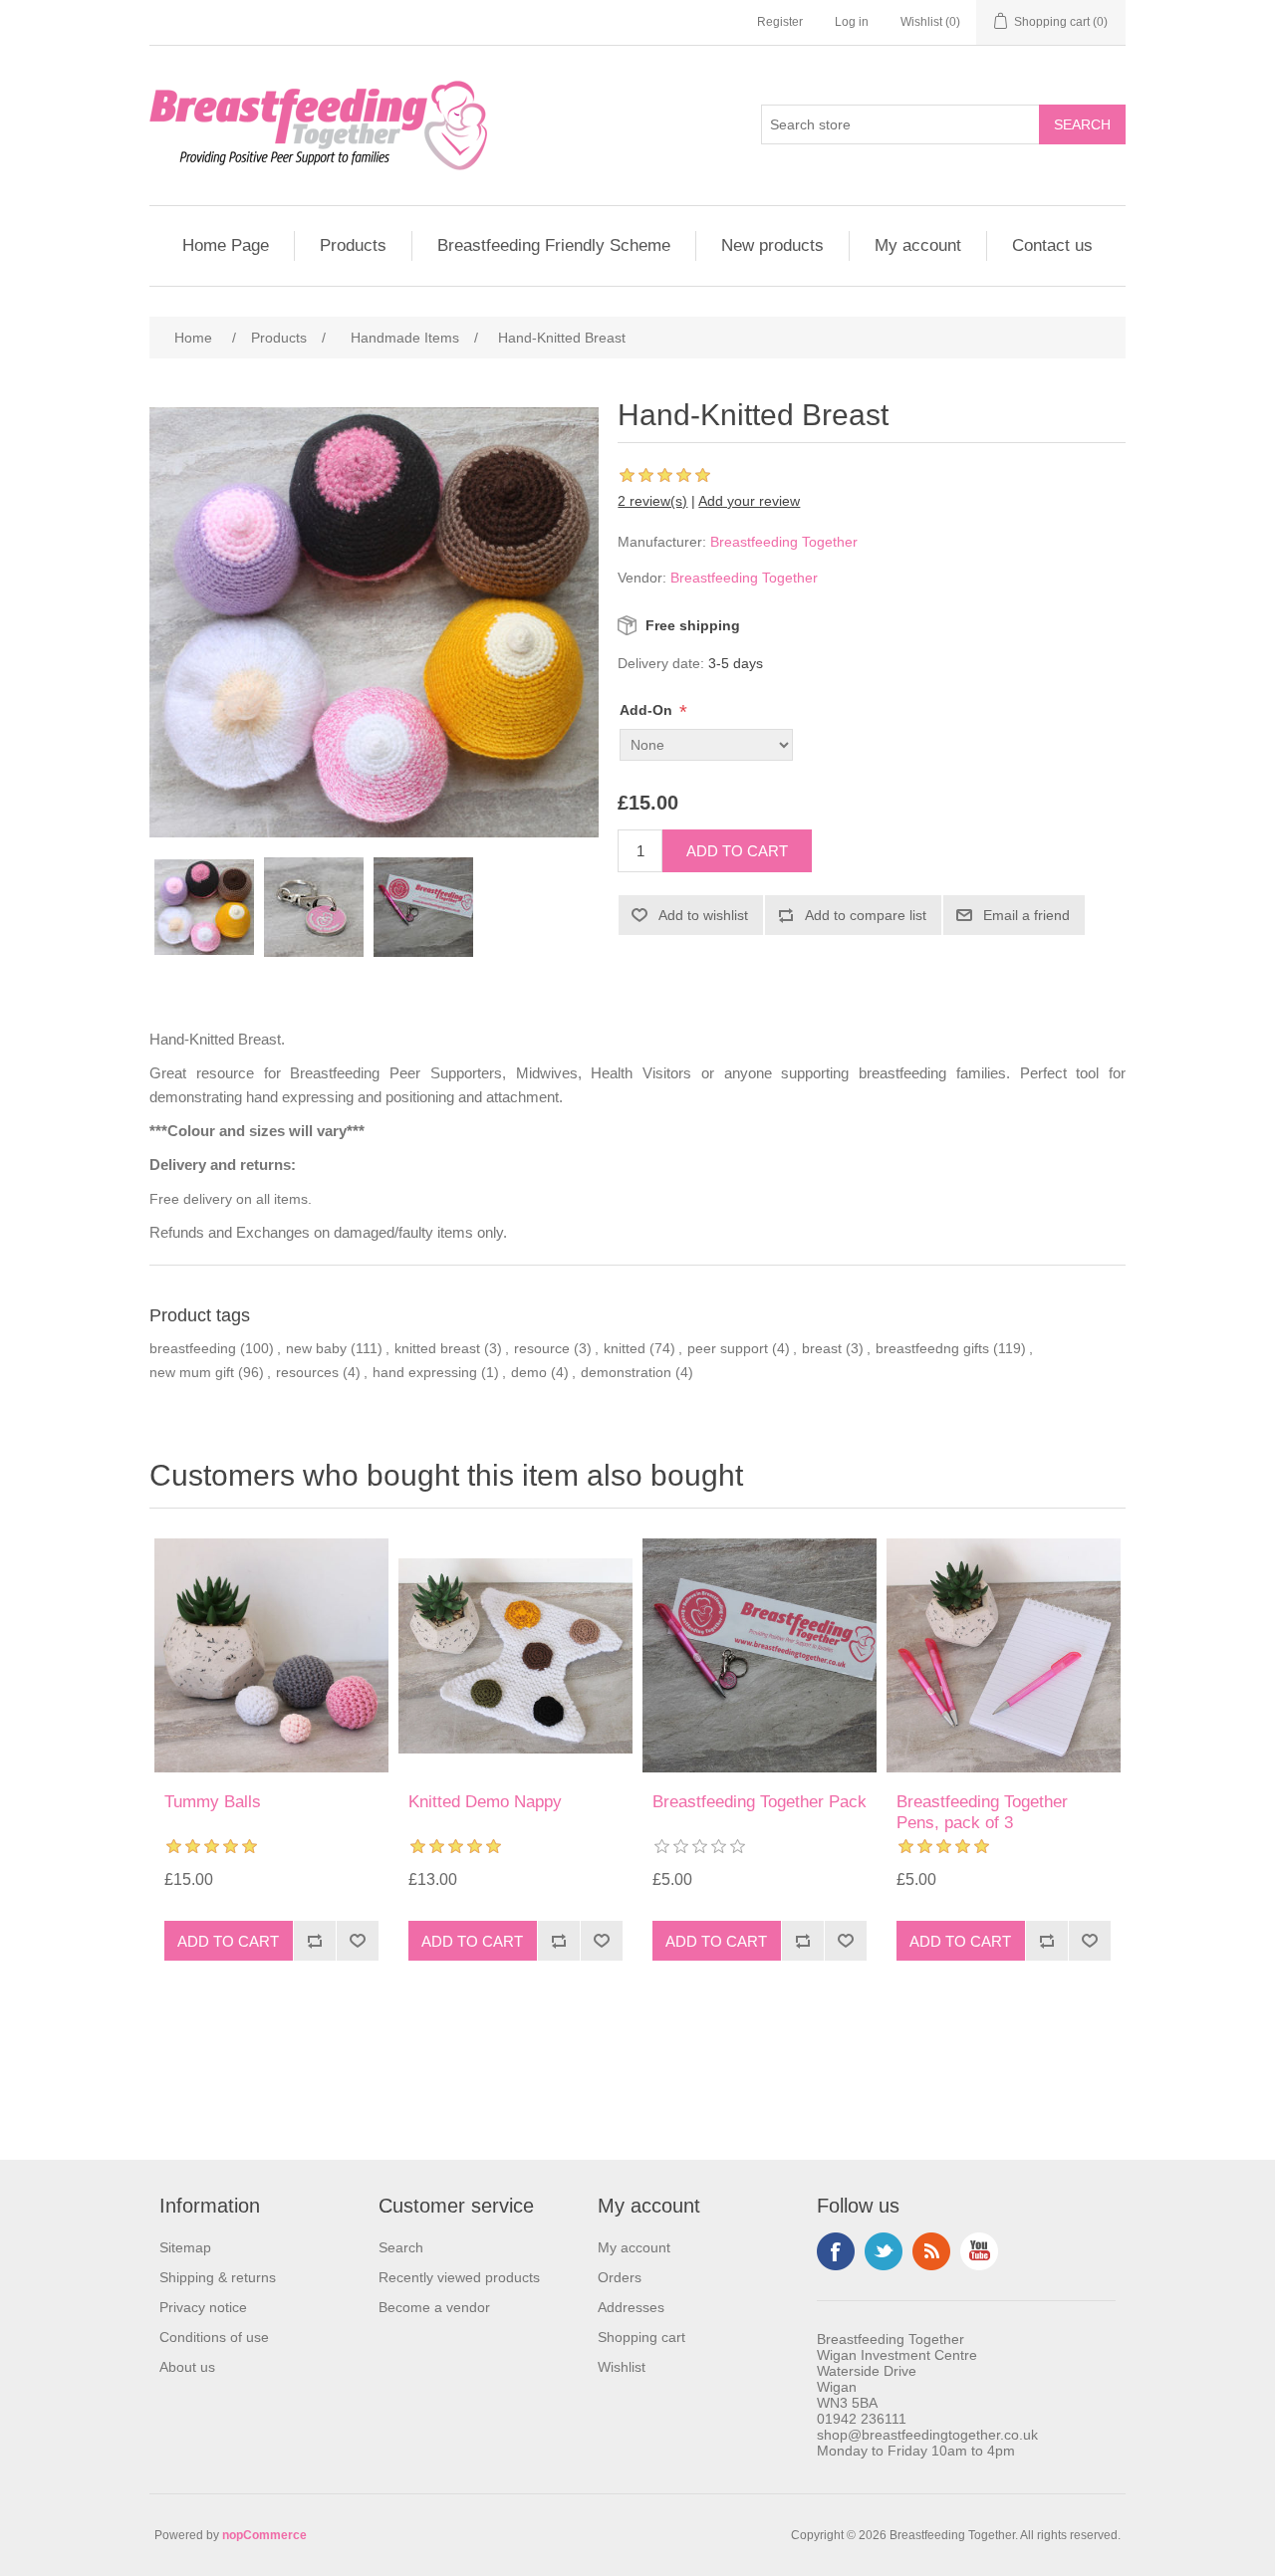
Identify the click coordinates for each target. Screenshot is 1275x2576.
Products (353, 245)
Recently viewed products (459, 2277)
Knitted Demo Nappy (485, 1802)
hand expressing (425, 1372)
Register (780, 22)
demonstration (626, 1372)
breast (822, 1348)
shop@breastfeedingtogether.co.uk (927, 2435)
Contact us (1052, 245)
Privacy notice (203, 2307)
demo (529, 1372)
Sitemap (185, 2247)
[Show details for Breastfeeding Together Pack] (760, 1655)
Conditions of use (214, 2337)
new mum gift (192, 1372)
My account (918, 245)
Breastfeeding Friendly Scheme (554, 245)
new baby (316, 1348)
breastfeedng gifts (932, 1348)
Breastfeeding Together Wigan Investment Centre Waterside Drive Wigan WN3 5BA (897, 2371)
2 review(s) (652, 501)
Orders (620, 2277)
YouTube (979, 2251)
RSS (931, 2251)
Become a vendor (434, 2307)
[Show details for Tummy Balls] (271, 1655)
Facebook (836, 2251)
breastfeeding (193, 1348)
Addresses (631, 2307)
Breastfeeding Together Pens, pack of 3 (982, 1812)
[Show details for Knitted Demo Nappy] (515, 1655)
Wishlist (622, 2367)
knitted (625, 1348)
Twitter (884, 2251)
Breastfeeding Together (784, 542)
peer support (728, 1348)
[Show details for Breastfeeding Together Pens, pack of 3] (1004, 1655)
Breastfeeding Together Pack (760, 1802)
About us (187, 2367)
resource (542, 1348)
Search (401, 2247)
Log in (852, 22)
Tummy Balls (213, 1802)
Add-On (648, 710)
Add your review (749, 501)
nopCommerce (264, 2535)
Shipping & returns (218, 2277)
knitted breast (437, 1348)
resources (307, 1372)
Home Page (226, 245)
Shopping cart (641, 2337)
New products (772, 245)
